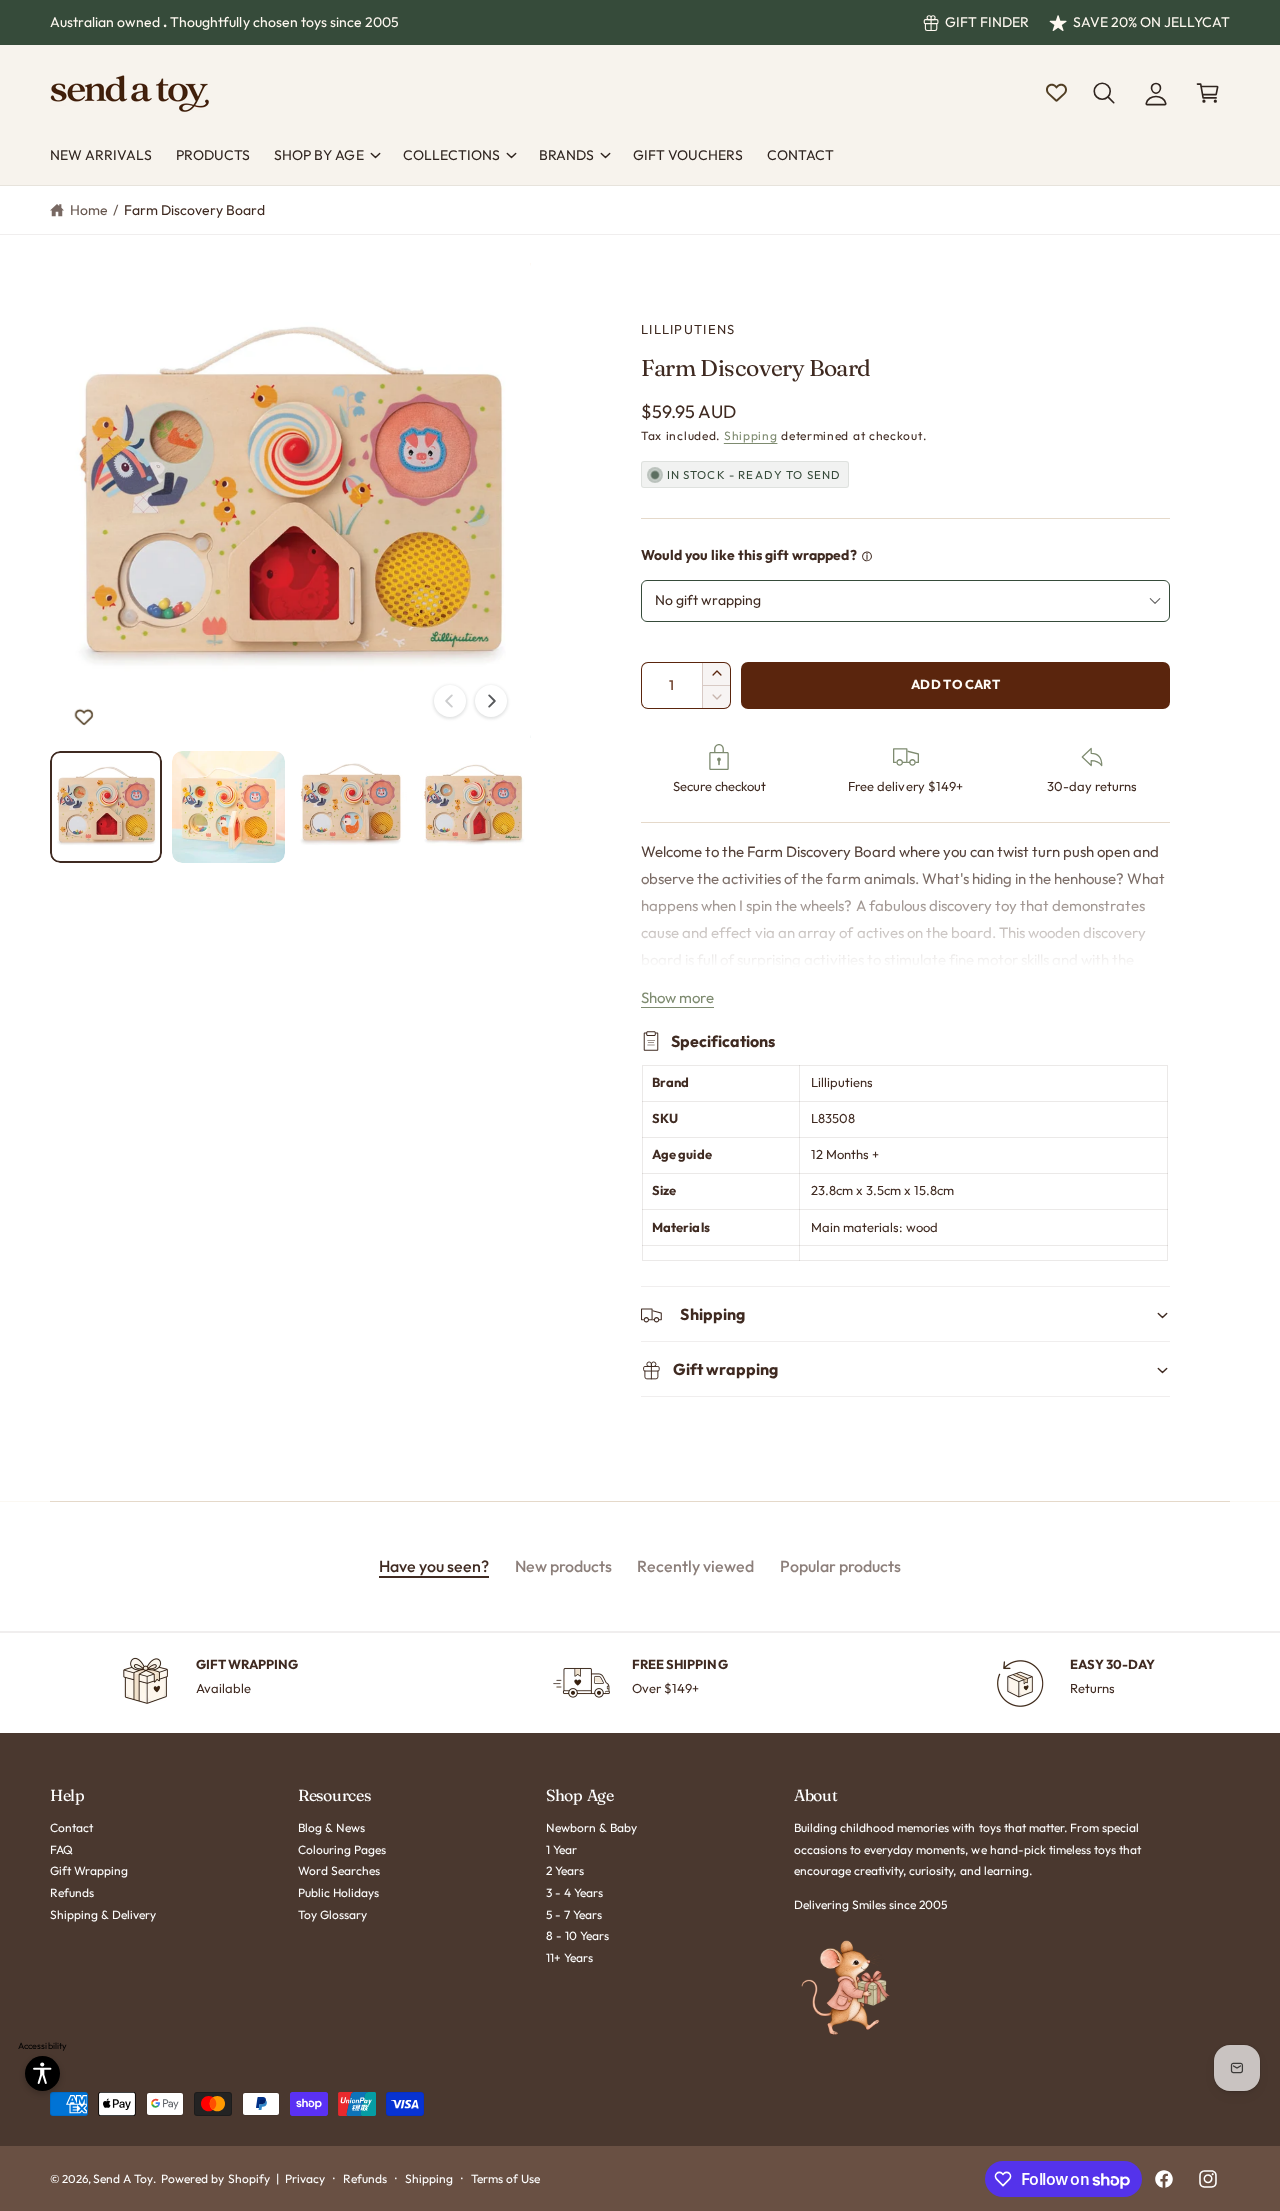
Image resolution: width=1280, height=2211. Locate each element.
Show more (677, 997)
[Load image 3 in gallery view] (351, 807)
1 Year (561, 1849)
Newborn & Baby (591, 1827)
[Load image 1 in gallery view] (106, 807)
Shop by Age (318, 155)
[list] (640, 1683)
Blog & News (331, 1827)
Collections (451, 155)
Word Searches (339, 1870)
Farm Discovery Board (194, 210)
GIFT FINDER (987, 22)
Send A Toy (123, 2178)
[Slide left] (450, 701)
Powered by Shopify (215, 2178)
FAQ (61, 1849)
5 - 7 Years (574, 1914)
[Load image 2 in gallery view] (228, 807)
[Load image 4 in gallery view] (473, 807)
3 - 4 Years (574, 1892)
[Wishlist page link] (1056, 92)
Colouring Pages (342, 1849)
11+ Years (569, 1957)
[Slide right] (491, 701)
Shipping (751, 435)
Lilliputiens (688, 329)
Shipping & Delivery (103, 1914)
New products (563, 1566)
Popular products (840, 1566)
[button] (1104, 93)
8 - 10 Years (577, 1935)
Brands (566, 155)
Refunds (72, 1892)
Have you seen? (434, 1566)
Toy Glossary (332, 1914)
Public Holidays (338, 1892)
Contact (71, 1827)
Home (89, 210)
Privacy (305, 2178)
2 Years (565, 1870)
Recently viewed (695, 1566)
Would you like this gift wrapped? (749, 555)
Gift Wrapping (89, 1870)
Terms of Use (505, 2178)
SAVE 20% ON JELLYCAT (1151, 22)
